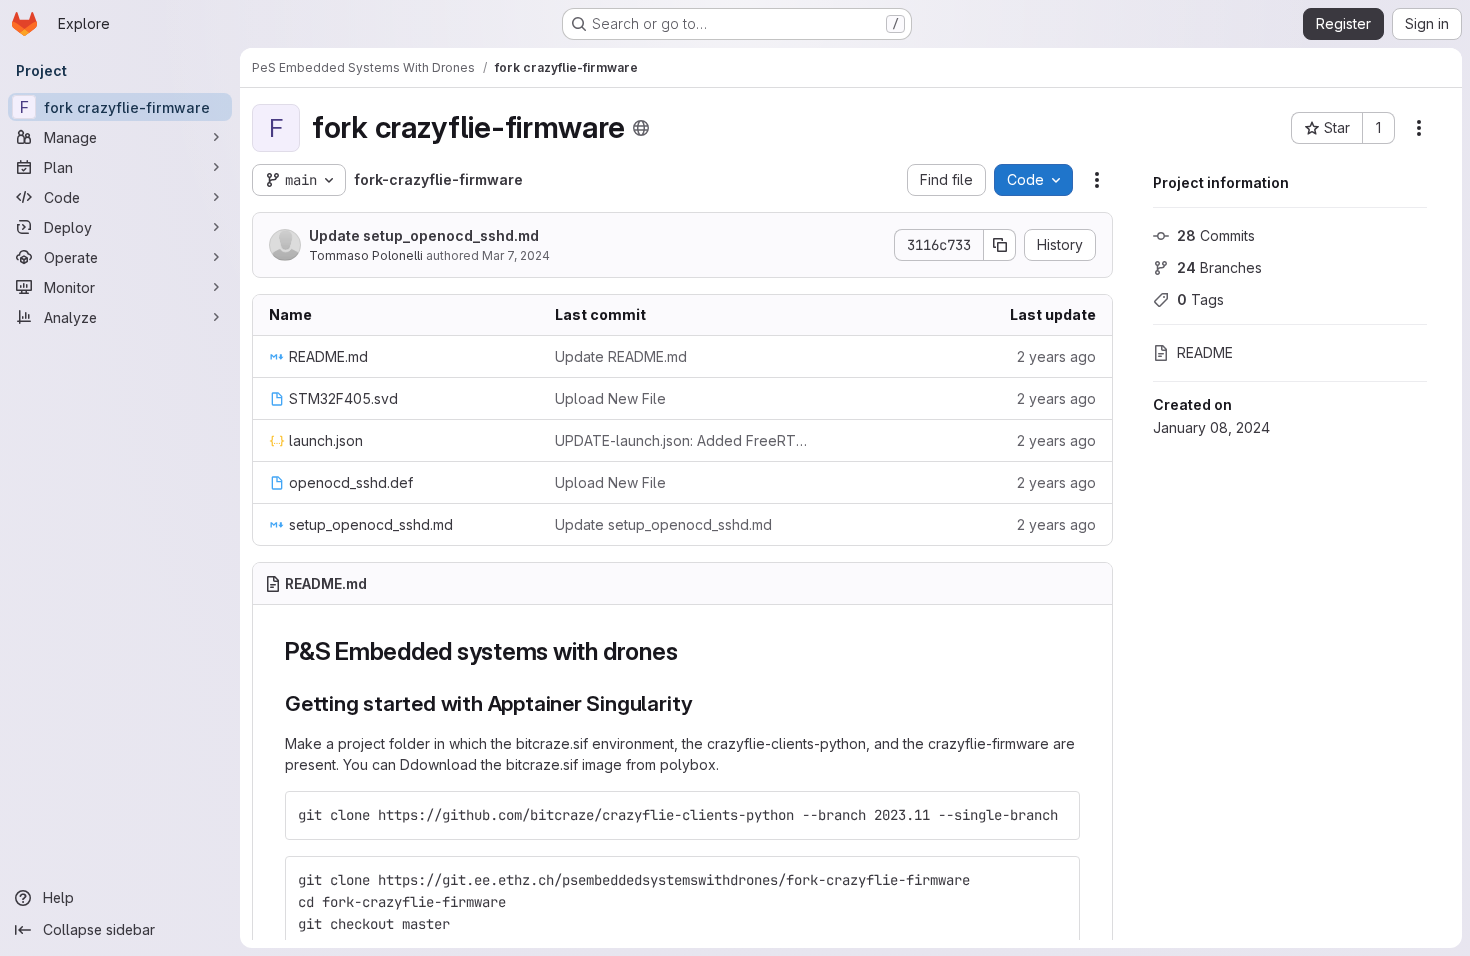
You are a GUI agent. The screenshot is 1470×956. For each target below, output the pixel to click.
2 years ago (1056, 356)
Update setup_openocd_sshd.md (424, 235)
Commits (1216, 235)
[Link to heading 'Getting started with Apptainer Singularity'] (704, 703)
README (1205, 352)
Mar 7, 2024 (516, 255)
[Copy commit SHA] (1000, 245)
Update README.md (621, 356)
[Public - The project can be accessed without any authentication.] (641, 128)
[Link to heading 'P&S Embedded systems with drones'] (690, 651)
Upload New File (610, 398)
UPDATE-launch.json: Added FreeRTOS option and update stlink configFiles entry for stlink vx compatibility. (682, 440)
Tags (1200, 299)
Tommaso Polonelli (366, 255)
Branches (1219, 267)
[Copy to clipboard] (1056, 815)
